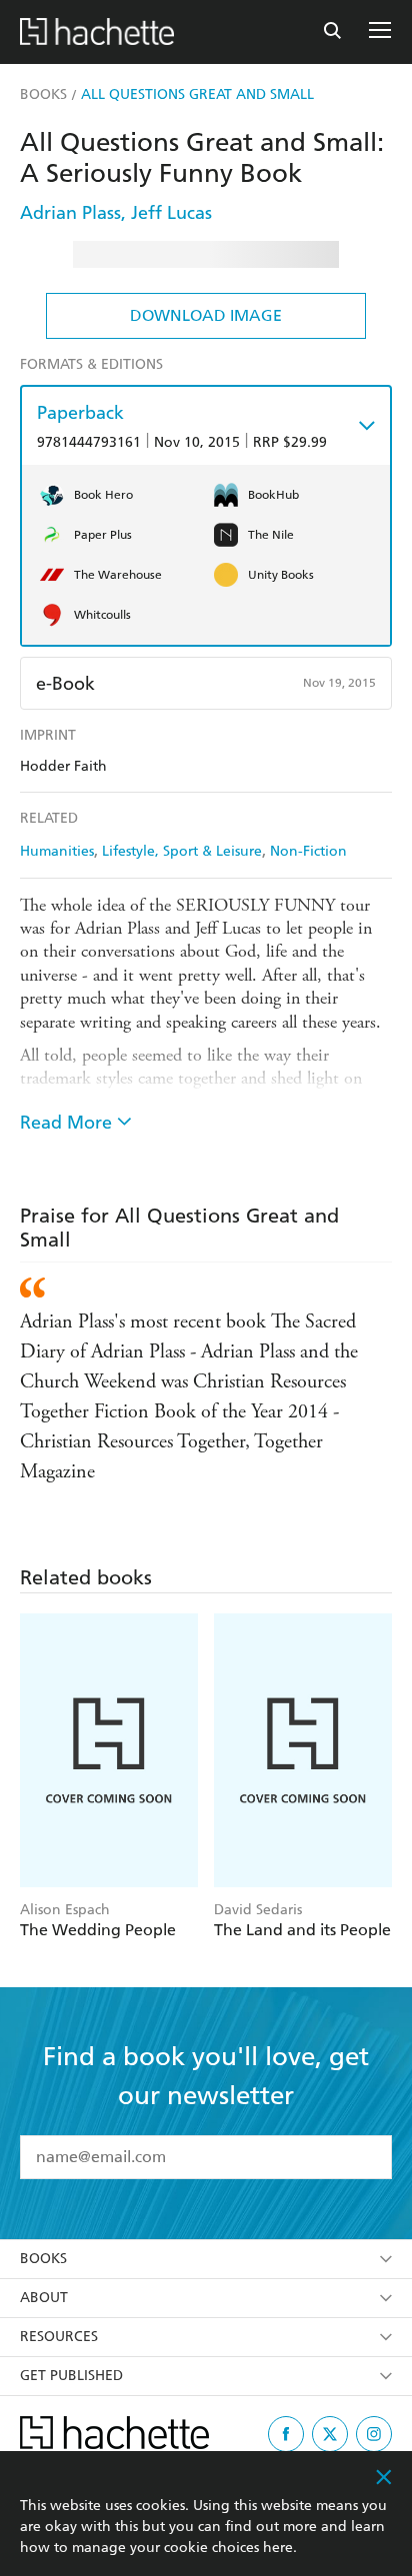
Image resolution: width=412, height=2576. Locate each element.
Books (43, 2259)
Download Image (206, 315)
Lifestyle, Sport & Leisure (182, 851)
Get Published (71, 2376)
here (278, 2548)
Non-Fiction (308, 851)
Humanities (57, 851)
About (44, 2298)
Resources (59, 2337)
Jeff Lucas (171, 212)
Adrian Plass (70, 212)
